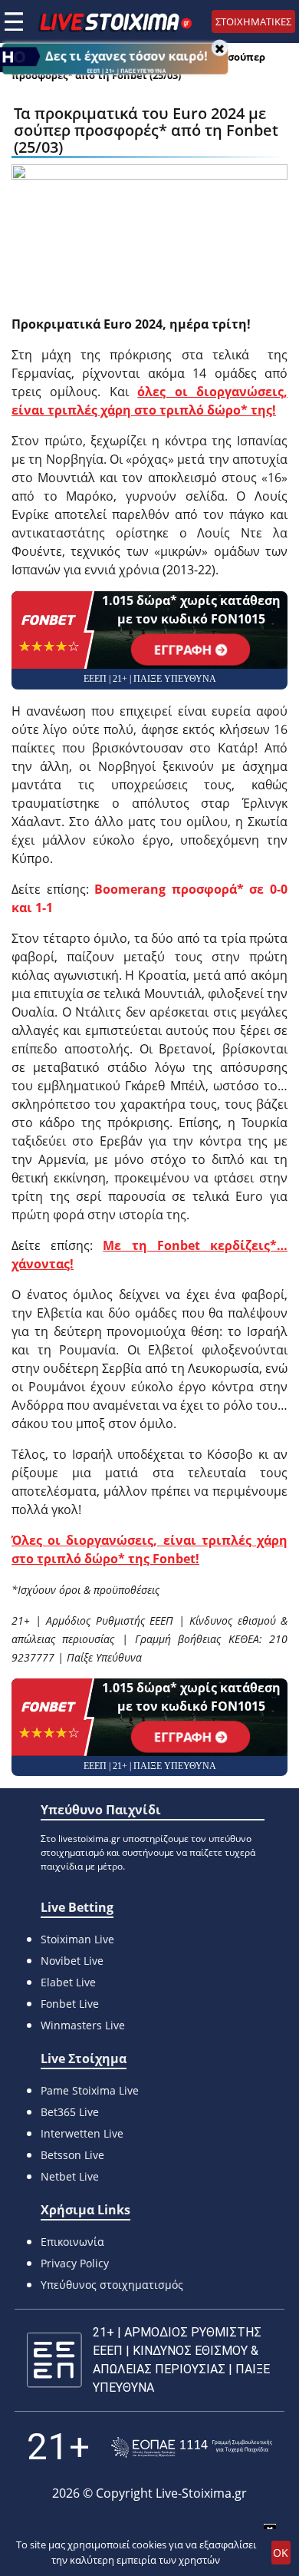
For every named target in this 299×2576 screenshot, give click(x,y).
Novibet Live (72, 1961)
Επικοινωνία (72, 2242)
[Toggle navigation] (14, 21)
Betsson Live (72, 2155)
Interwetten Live (82, 2133)
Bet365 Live (70, 2112)
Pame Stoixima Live (90, 2090)
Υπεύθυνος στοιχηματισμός (112, 2285)
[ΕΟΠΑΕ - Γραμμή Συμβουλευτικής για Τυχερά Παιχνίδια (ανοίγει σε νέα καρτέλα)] (192, 2447)
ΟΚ (281, 2553)
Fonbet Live (70, 2004)
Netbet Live (70, 2176)
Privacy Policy (75, 2263)
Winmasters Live (83, 2025)
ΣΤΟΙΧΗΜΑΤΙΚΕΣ (253, 21)
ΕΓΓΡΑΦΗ (184, 650)
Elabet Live (68, 1982)
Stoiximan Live (77, 1939)
